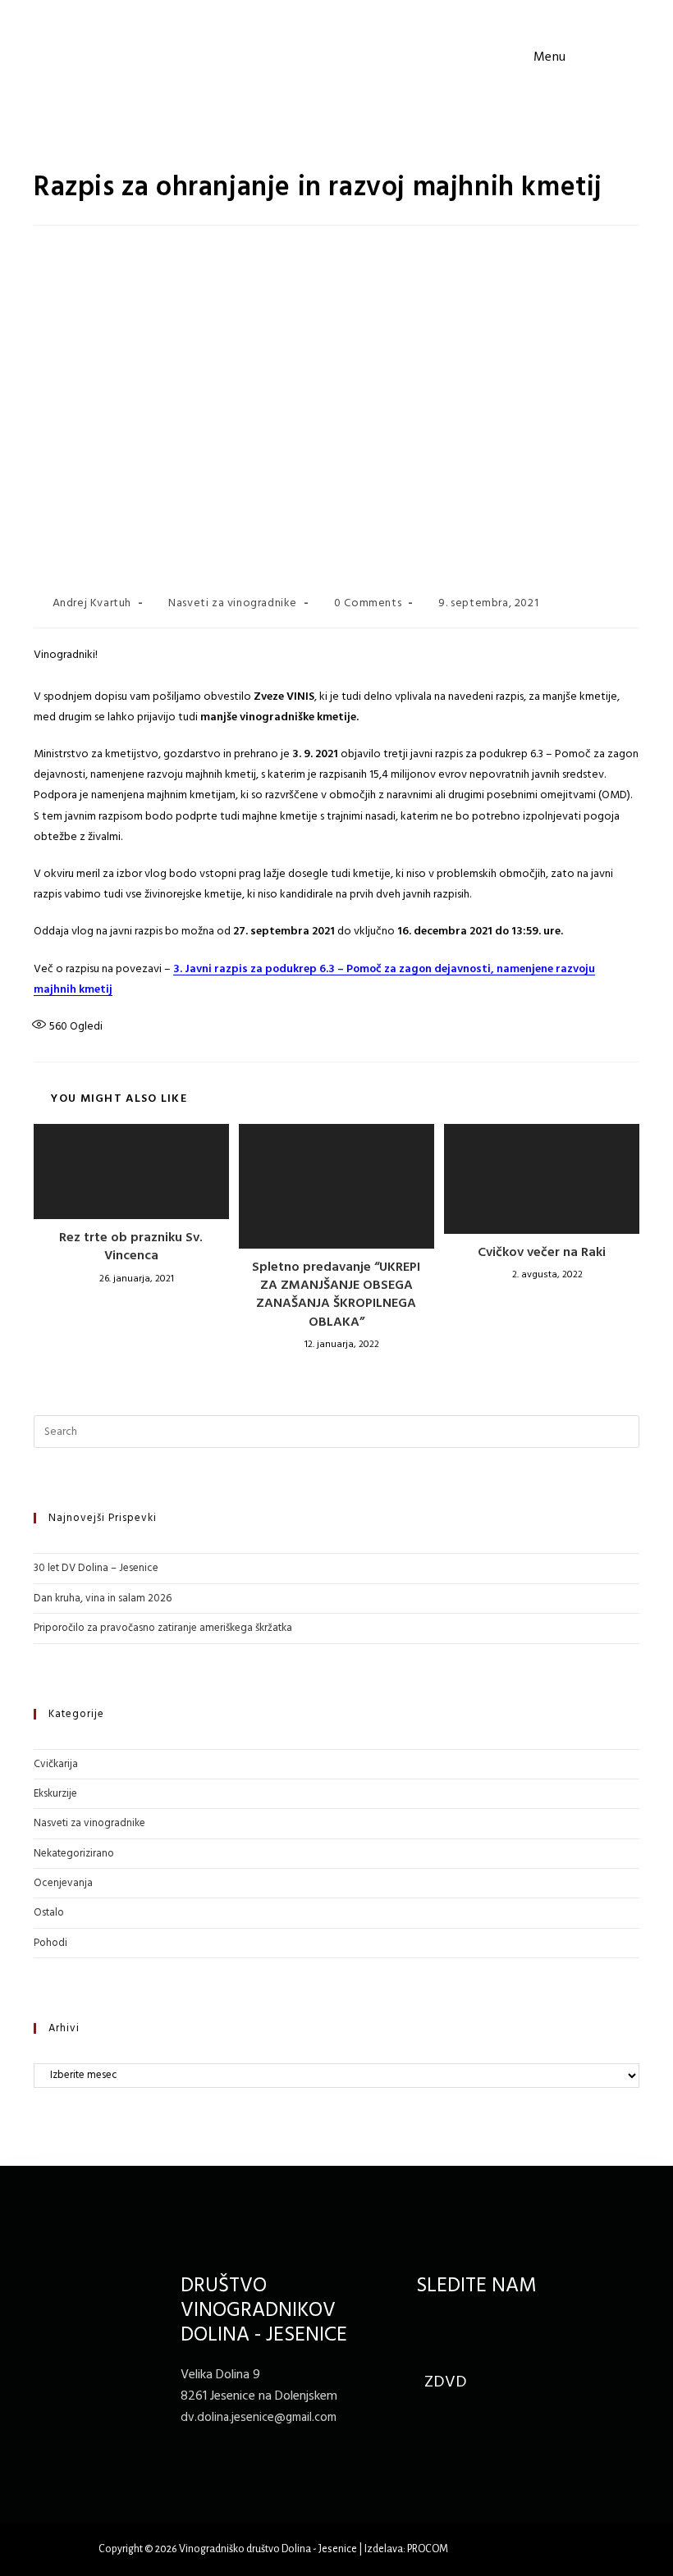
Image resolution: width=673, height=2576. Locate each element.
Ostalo (49, 1913)
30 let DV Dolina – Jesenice (96, 1568)
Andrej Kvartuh (92, 603)
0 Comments (368, 603)
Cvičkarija (56, 1764)
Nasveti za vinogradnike (233, 603)
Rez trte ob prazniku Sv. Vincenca (131, 1247)
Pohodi (50, 1943)
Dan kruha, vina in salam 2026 (103, 1599)
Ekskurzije (55, 1794)
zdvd (446, 2382)
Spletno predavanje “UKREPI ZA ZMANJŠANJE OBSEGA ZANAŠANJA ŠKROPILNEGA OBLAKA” (336, 1295)
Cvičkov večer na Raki (542, 1253)
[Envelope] (465, 2329)
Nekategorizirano (74, 1854)
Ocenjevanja (63, 1883)
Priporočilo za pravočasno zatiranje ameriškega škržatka (163, 1628)
